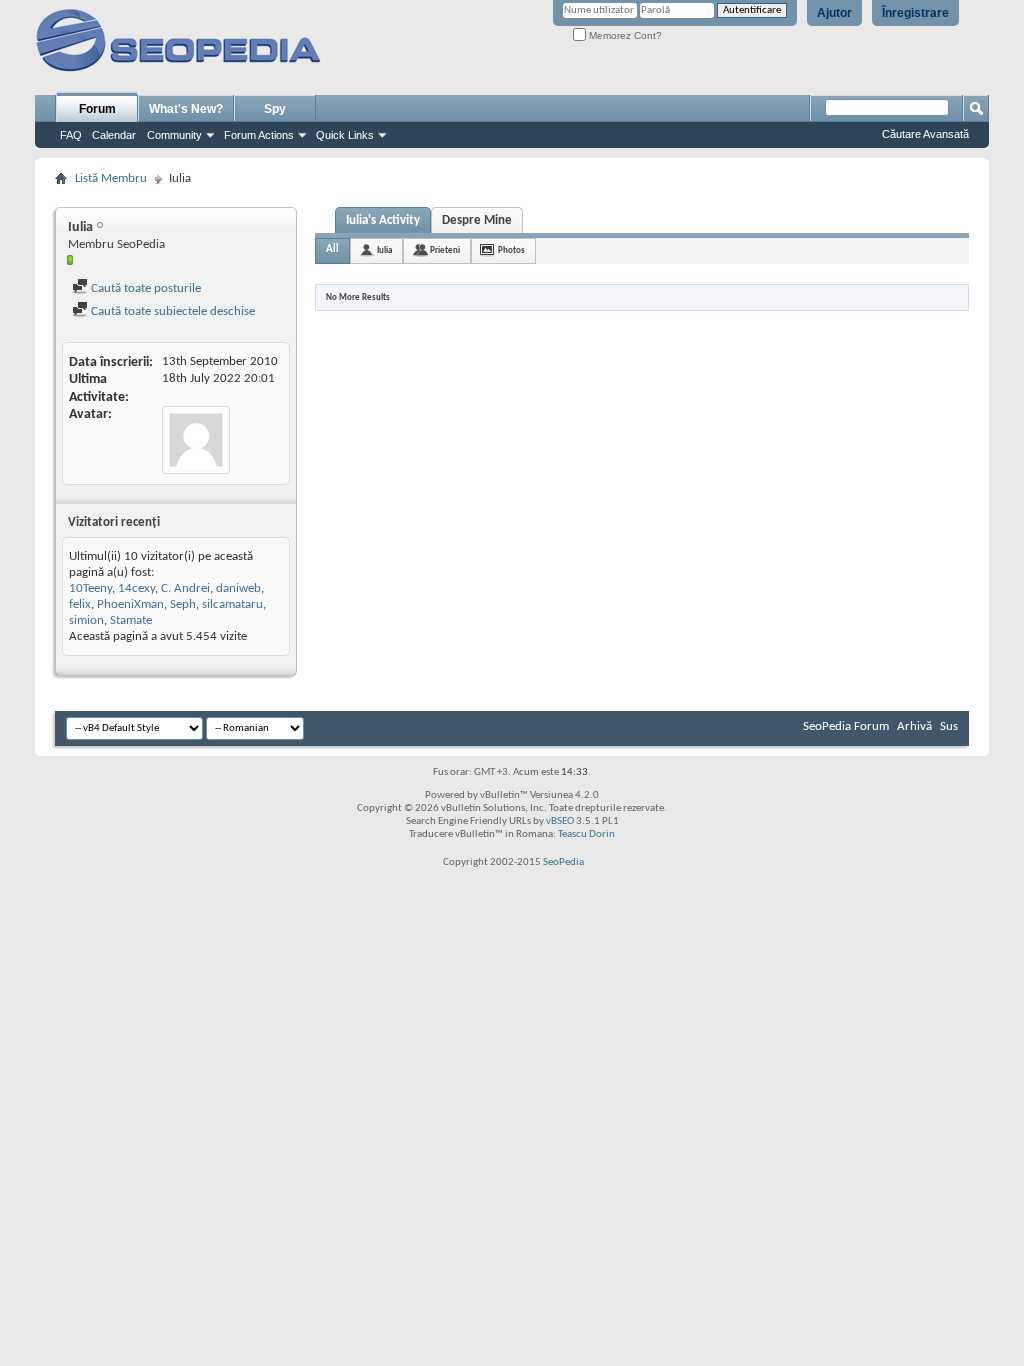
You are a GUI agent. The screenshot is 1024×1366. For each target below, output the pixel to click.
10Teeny (90, 588)
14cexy (136, 588)
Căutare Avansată (925, 134)
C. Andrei (185, 588)
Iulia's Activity (383, 220)
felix (80, 604)
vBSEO (560, 821)
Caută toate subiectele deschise (171, 311)
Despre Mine (477, 220)
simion (86, 620)
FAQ (71, 135)
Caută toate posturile (144, 288)
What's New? (186, 109)
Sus (949, 726)
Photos (511, 250)
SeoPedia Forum (846, 726)
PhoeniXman (130, 604)
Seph (183, 604)
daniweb (238, 588)
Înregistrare (915, 13)
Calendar (114, 135)
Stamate (131, 620)
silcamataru (232, 604)
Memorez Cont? (624, 35)
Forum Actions (259, 135)
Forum (97, 109)
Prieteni (445, 250)
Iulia (384, 250)
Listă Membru (111, 178)
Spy (275, 109)
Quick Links (345, 135)
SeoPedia (563, 862)
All (332, 249)
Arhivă (914, 726)
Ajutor (834, 13)
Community (174, 135)
